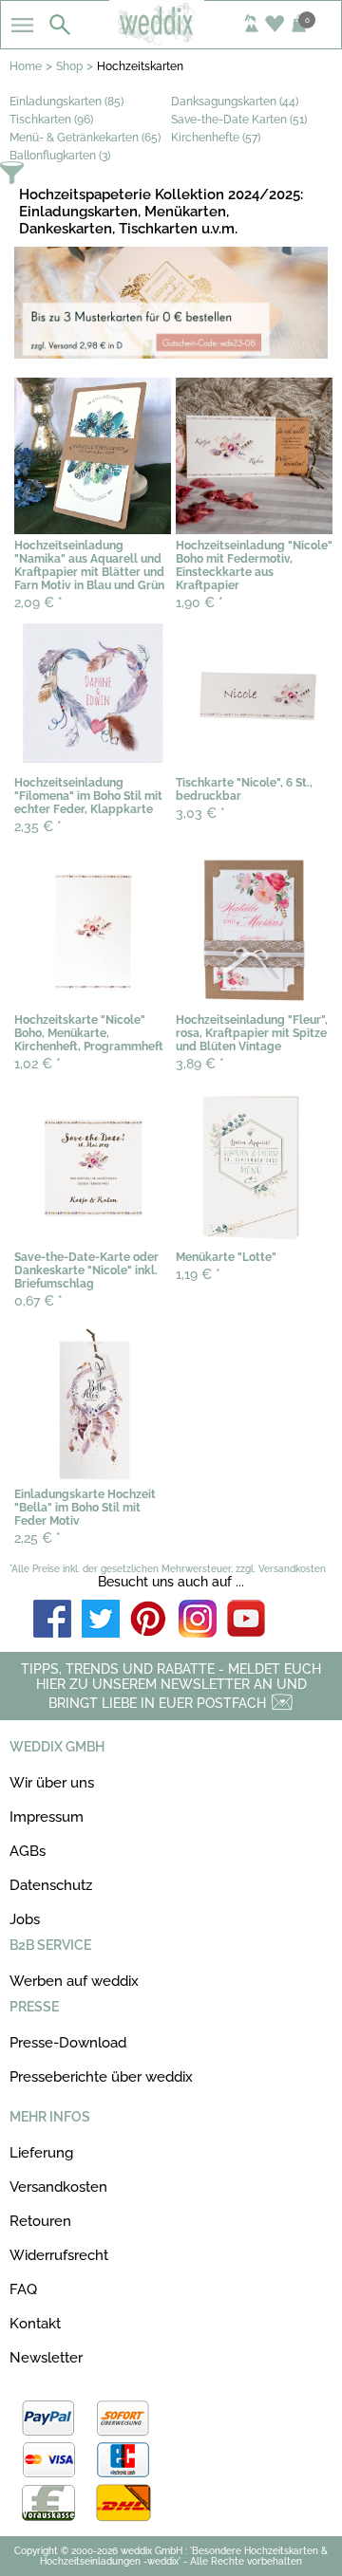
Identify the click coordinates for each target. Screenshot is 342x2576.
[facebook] (52, 1620)
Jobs (25, 1919)
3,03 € (200, 813)
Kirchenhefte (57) (216, 138)
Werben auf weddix (74, 1981)
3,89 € (200, 1064)
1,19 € (198, 1274)
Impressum (47, 1817)
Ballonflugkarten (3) (60, 156)
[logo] (171, 40)
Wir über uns (52, 1783)
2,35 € (38, 826)
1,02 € (38, 1064)
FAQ (23, 2289)
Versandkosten (58, 2187)
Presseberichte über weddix (101, 2077)
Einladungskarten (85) (66, 102)
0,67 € (38, 1301)
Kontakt (35, 2324)
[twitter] (101, 1620)
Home (26, 66)
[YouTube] (246, 1620)
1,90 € (199, 602)
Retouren (40, 2221)
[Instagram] (198, 1620)
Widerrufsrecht (59, 2255)
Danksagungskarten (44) (235, 102)
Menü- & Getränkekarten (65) (85, 138)
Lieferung (41, 2153)
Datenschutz (51, 1885)
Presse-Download (68, 2043)
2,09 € (38, 602)
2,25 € (38, 1538)
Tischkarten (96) (51, 120)
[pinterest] (149, 1620)
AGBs (28, 1851)
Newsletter (46, 2358)
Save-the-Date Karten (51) (239, 120)
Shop (69, 66)
